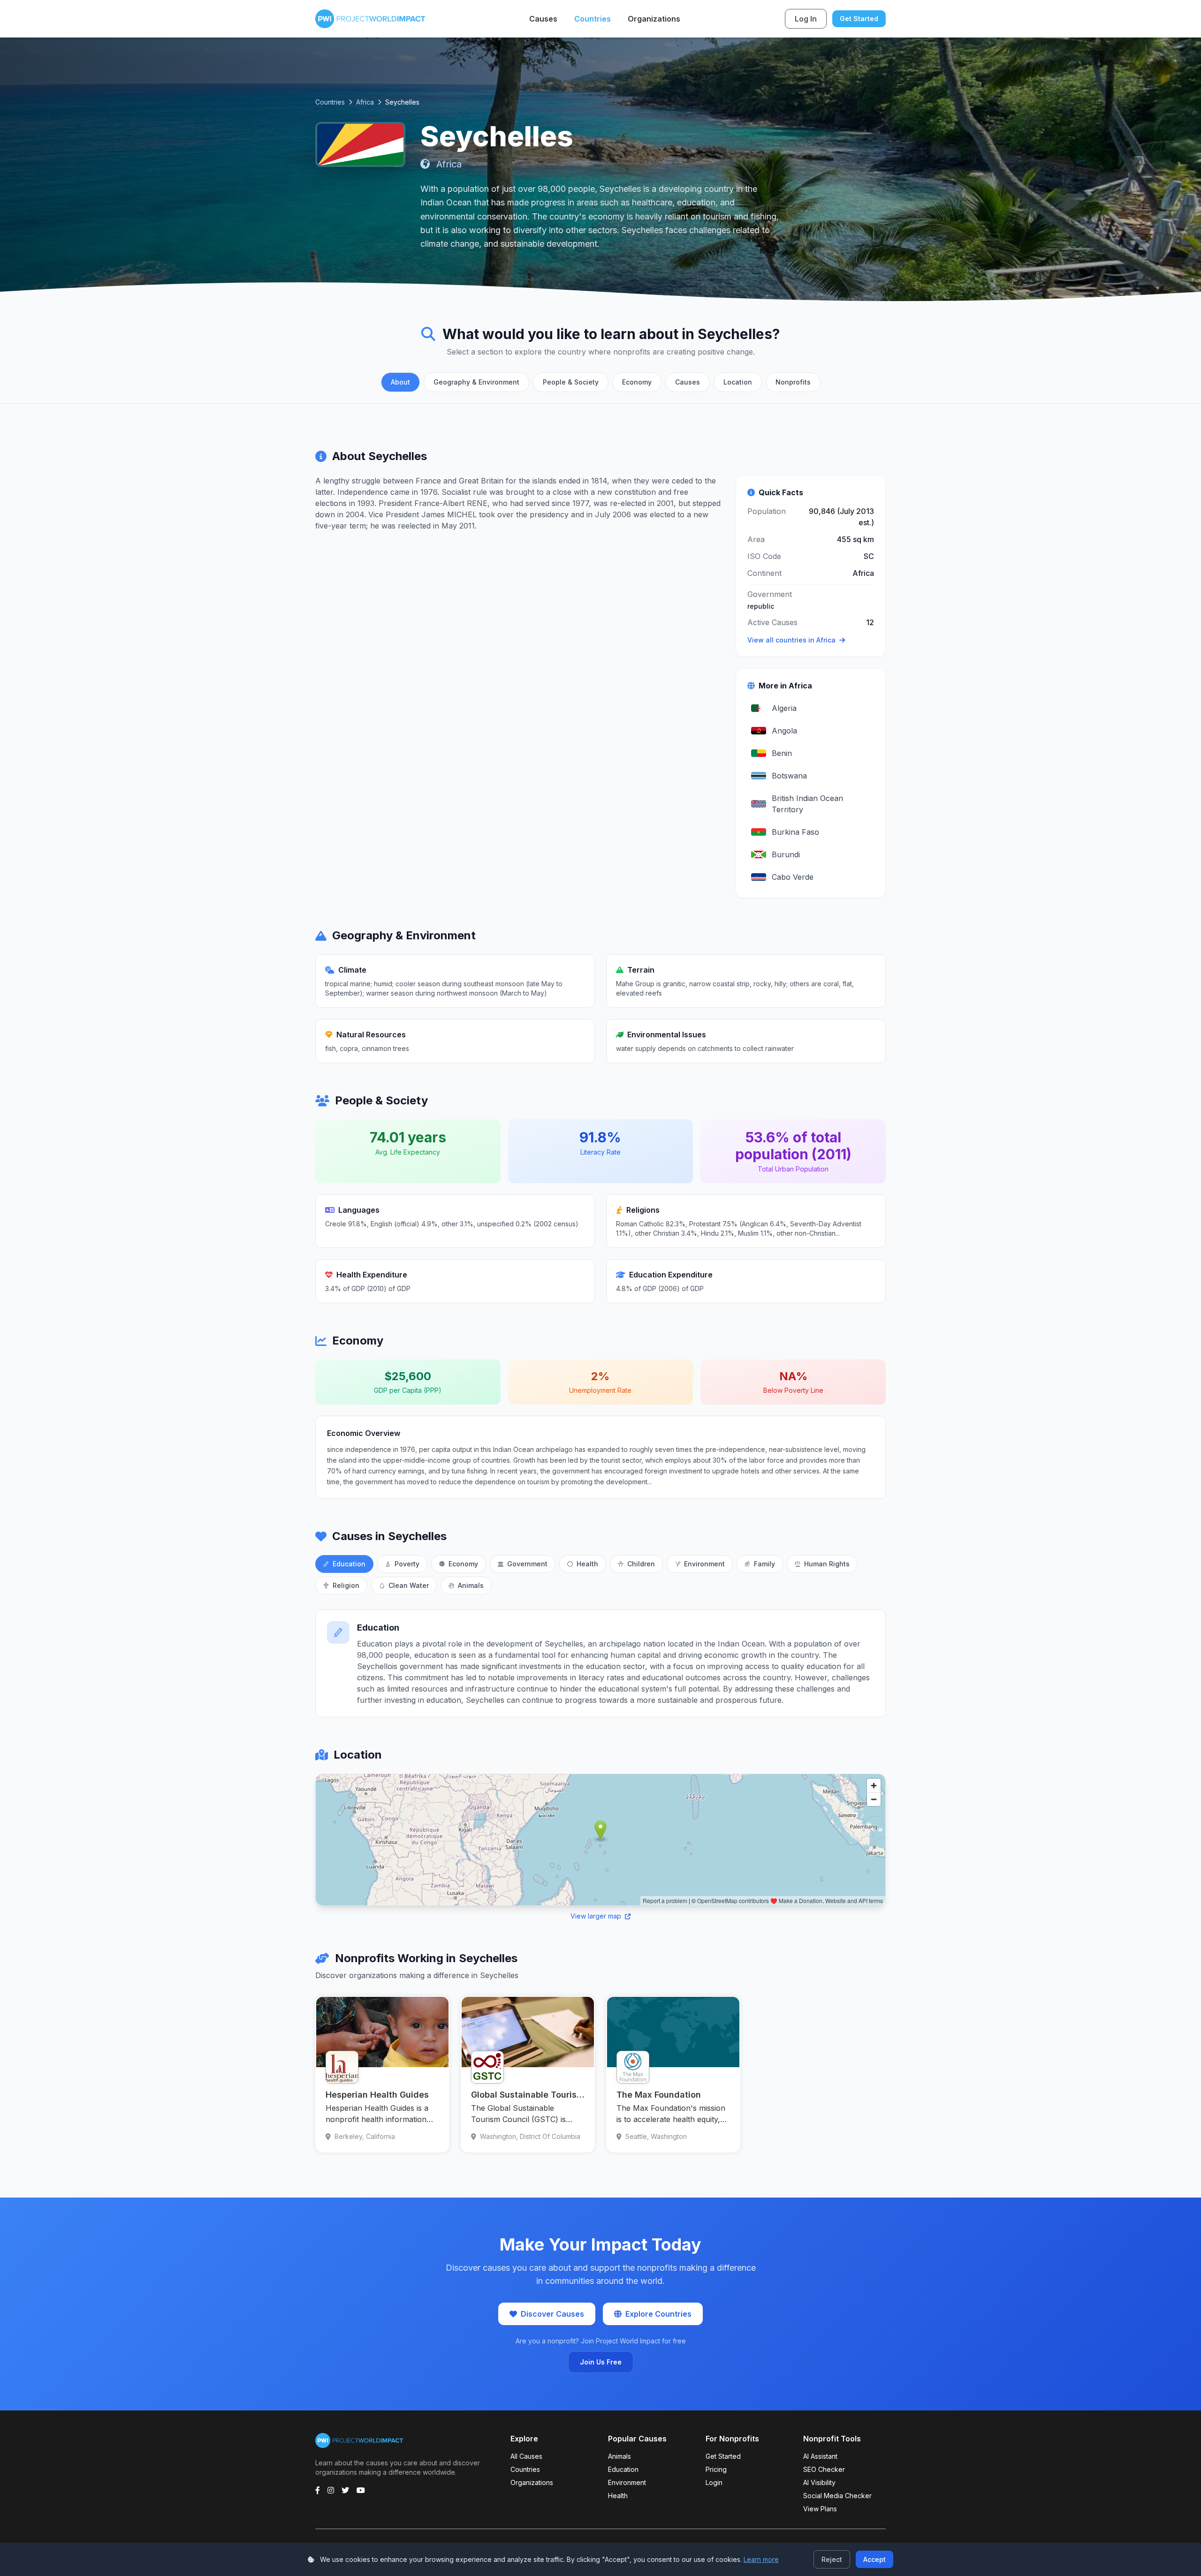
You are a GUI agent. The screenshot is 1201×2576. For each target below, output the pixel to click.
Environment (704, 1564)
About (400, 382)
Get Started (859, 19)
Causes (543, 19)
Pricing (716, 2469)
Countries (593, 19)
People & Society (571, 382)
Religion (346, 1585)
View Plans (820, 2509)
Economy (637, 382)
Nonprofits (793, 382)
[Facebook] (318, 2490)
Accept (874, 2559)
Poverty (407, 1564)
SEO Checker (824, 2469)
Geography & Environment (476, 382)
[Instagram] (331, 2490)
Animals (471, 1585)
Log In (806, 19)
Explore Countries (658, 2314)
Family (764, 1564)
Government (527, 1564)
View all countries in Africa (791, 640)
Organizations (654, 19)
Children (641, 1564)
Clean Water (409, 1585)
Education (349, 1564)
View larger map (597, 1916)
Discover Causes (552, 2314)
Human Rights (827, 1564)
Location (738, 382)
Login (714, 2482)
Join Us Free (601, 2362)
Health (587, 1564)
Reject (832, 2559)
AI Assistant (820, 2456)
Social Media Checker (837, 2496)
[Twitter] (345, 2490)
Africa (365, 102)
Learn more (761, 2559)
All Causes (526, 2456)
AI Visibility (819, 2482)
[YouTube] (361, 2490)
